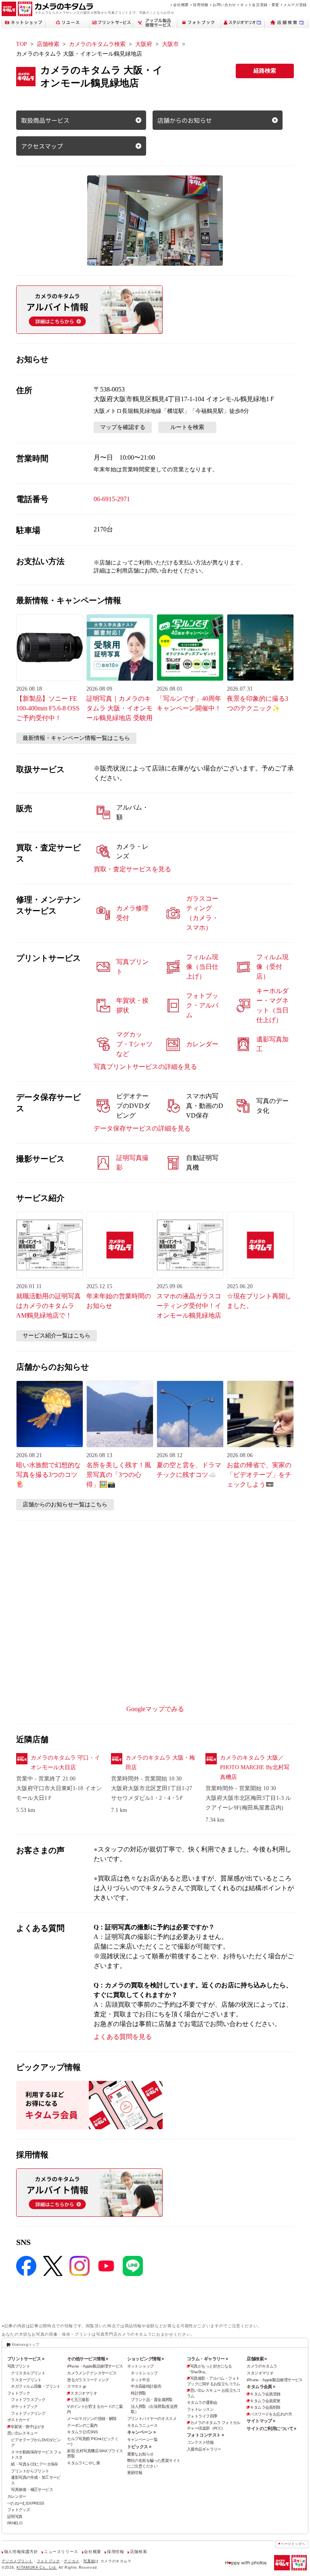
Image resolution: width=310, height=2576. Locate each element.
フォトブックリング (28, 2413)
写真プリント (19, 2366)
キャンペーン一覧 (142, 2440)
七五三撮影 (80, 2400)
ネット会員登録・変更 (260, 5)
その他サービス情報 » (88, 2359)
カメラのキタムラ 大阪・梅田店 (160, 1763)
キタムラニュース (142, 2425)
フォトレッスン (200, 2409)
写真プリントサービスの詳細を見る (145, 1067)
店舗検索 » (257, 2359)
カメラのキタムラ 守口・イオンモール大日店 (65, 1763)
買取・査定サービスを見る (132, 869)
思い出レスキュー (22, 2433)
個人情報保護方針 (21, 2552)
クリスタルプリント (28, 2373)
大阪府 (144, 44)
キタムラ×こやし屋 (83, 2463)
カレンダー (17, 2496)
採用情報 (201, 5)
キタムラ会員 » (261, 2386)
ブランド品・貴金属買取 (152, 2400)
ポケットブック (24, 2406)
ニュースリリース (61, 2552)
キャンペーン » (141, 2432)
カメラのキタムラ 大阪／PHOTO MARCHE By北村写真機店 (255, 1767)
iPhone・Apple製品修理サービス (95, 2366)
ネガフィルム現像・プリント (36, 2386)
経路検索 (265, 71)
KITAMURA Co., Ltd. (37, 2568)
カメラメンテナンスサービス (92, 2373)
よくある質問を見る (123, 2037)
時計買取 (138, 2393)
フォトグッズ (19, 2510)
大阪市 (170, 44)
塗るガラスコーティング (88, 2380)
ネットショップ (140, 2366)
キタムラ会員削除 (265, 2407)
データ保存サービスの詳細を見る (142, 1128)
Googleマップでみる (155, 1709)
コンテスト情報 (200, 2442)
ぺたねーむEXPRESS (26, 2503)
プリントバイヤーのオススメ (152, 2419)
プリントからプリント (30, 2471)
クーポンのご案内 (82, 2425)
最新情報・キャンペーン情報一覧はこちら (76, 738)
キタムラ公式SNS (82, 2432)
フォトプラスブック (28, 2400)
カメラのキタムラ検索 (97, 44)
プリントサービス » (26, 2359)
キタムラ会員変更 (265, 2401)
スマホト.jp (76, 2386)
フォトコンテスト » (205, 2435)
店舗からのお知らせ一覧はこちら (65, 1505)
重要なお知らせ (140, 2454)
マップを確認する (123, 427)
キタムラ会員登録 (265, 2394)
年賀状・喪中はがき (28, 2427)
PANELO (15, 2523)
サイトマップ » (261, 2421)
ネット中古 (140, 2380)
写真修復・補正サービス (32, 2490)
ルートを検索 (187, 427)
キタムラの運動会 (202, 2402)
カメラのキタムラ (262, 2366)
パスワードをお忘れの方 (271, 2414)
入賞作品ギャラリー (204, 2449)
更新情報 (135, 2473)
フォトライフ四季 (202, 2416)
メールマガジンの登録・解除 (92, 2419)
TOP (22, 44)
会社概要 (181, 5)
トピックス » (139, 2447)
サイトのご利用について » (271, 2428)
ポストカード (19, 2420)
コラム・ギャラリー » (207, 2359)
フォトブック (19, 2393)
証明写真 (15, 2517)
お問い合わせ (224, 5)
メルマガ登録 (295, 5)
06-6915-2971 (112, 499)
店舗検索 (48, 44)
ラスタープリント (26, 2380)
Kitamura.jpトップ (25, 2345)
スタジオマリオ (84, 2393)
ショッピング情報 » (146, 2359)
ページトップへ (293, 2544)
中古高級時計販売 (146, 2386)
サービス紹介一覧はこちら (57, 1336)
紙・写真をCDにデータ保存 (35, 2464)
